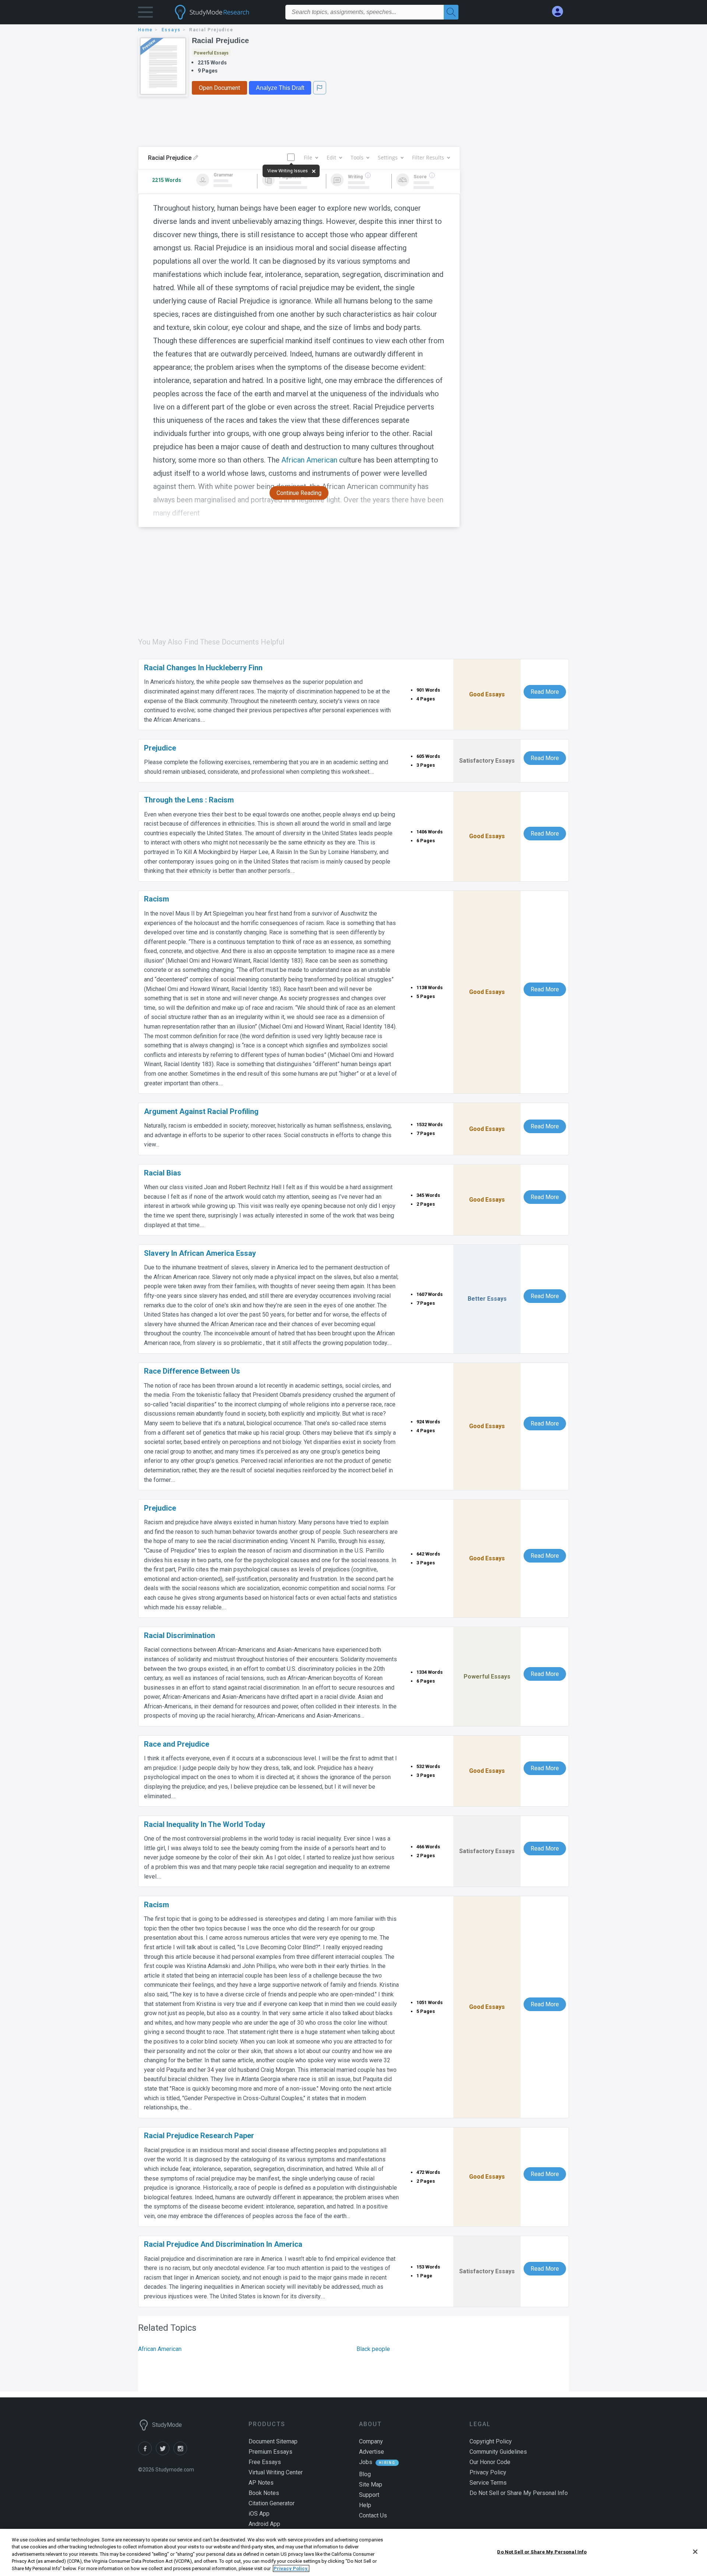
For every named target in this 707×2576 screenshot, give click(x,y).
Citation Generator (272, 2503)
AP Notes (261, 2483)
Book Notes (264, 2493)
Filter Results (428, 157)
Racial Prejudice (220, 41)
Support (369, 2495)
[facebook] (147, 2453)
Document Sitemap (273, 2441)
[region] (353, 2552)
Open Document (219, 88)
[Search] (451, 12)
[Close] (695, 2552)
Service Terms (488, 2483)
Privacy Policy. (291, 2568)
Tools (357, 157)
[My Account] (560, 12)
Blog (365, 2474)
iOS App (259, 2514)
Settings (388, 157)
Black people (373, 2349)
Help (365, 2505)
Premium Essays (270, 2452)
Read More (545, 692)
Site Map (371, 2484)
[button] (145, 14)
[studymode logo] (225, 12)
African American (309, 460)
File (308, 157)
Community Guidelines (498, 2452)
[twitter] (165, 2453)
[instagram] (182, 2453)
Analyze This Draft (280, 88)
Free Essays (265, 2462)
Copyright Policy (491, 2441)
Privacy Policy (488, 2472)
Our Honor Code (490, 2462)
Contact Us (373, 2515)
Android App (264, 2524)
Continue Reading (299, 493)
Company (371, 2441)
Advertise (372, 2452)
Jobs (366, 2462)
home (145, 30)
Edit (331, 157)
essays (171, 30)
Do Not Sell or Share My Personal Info (542, 2552)
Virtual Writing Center (276, 2472)
